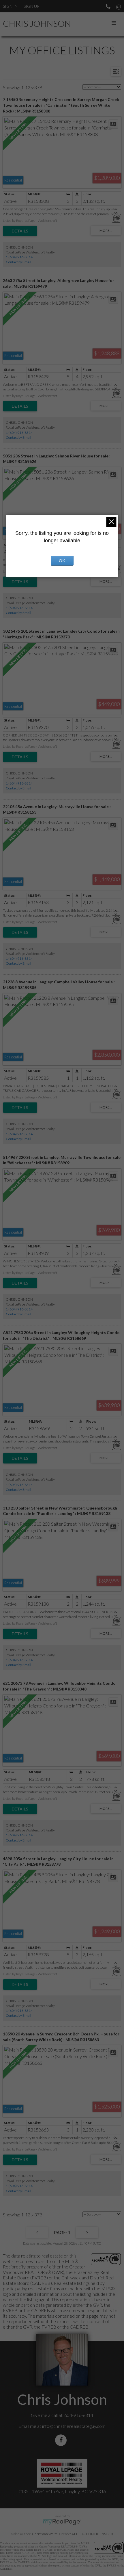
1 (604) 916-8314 (19, 257)
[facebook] (62, 2440)
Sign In (10, 6)
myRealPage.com (62, 2522)
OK (62, 561)
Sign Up (31, 6)
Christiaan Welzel (45, 2534)
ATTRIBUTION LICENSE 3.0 (92, 2534)
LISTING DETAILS (20, 231)
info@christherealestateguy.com (74, 2426)
